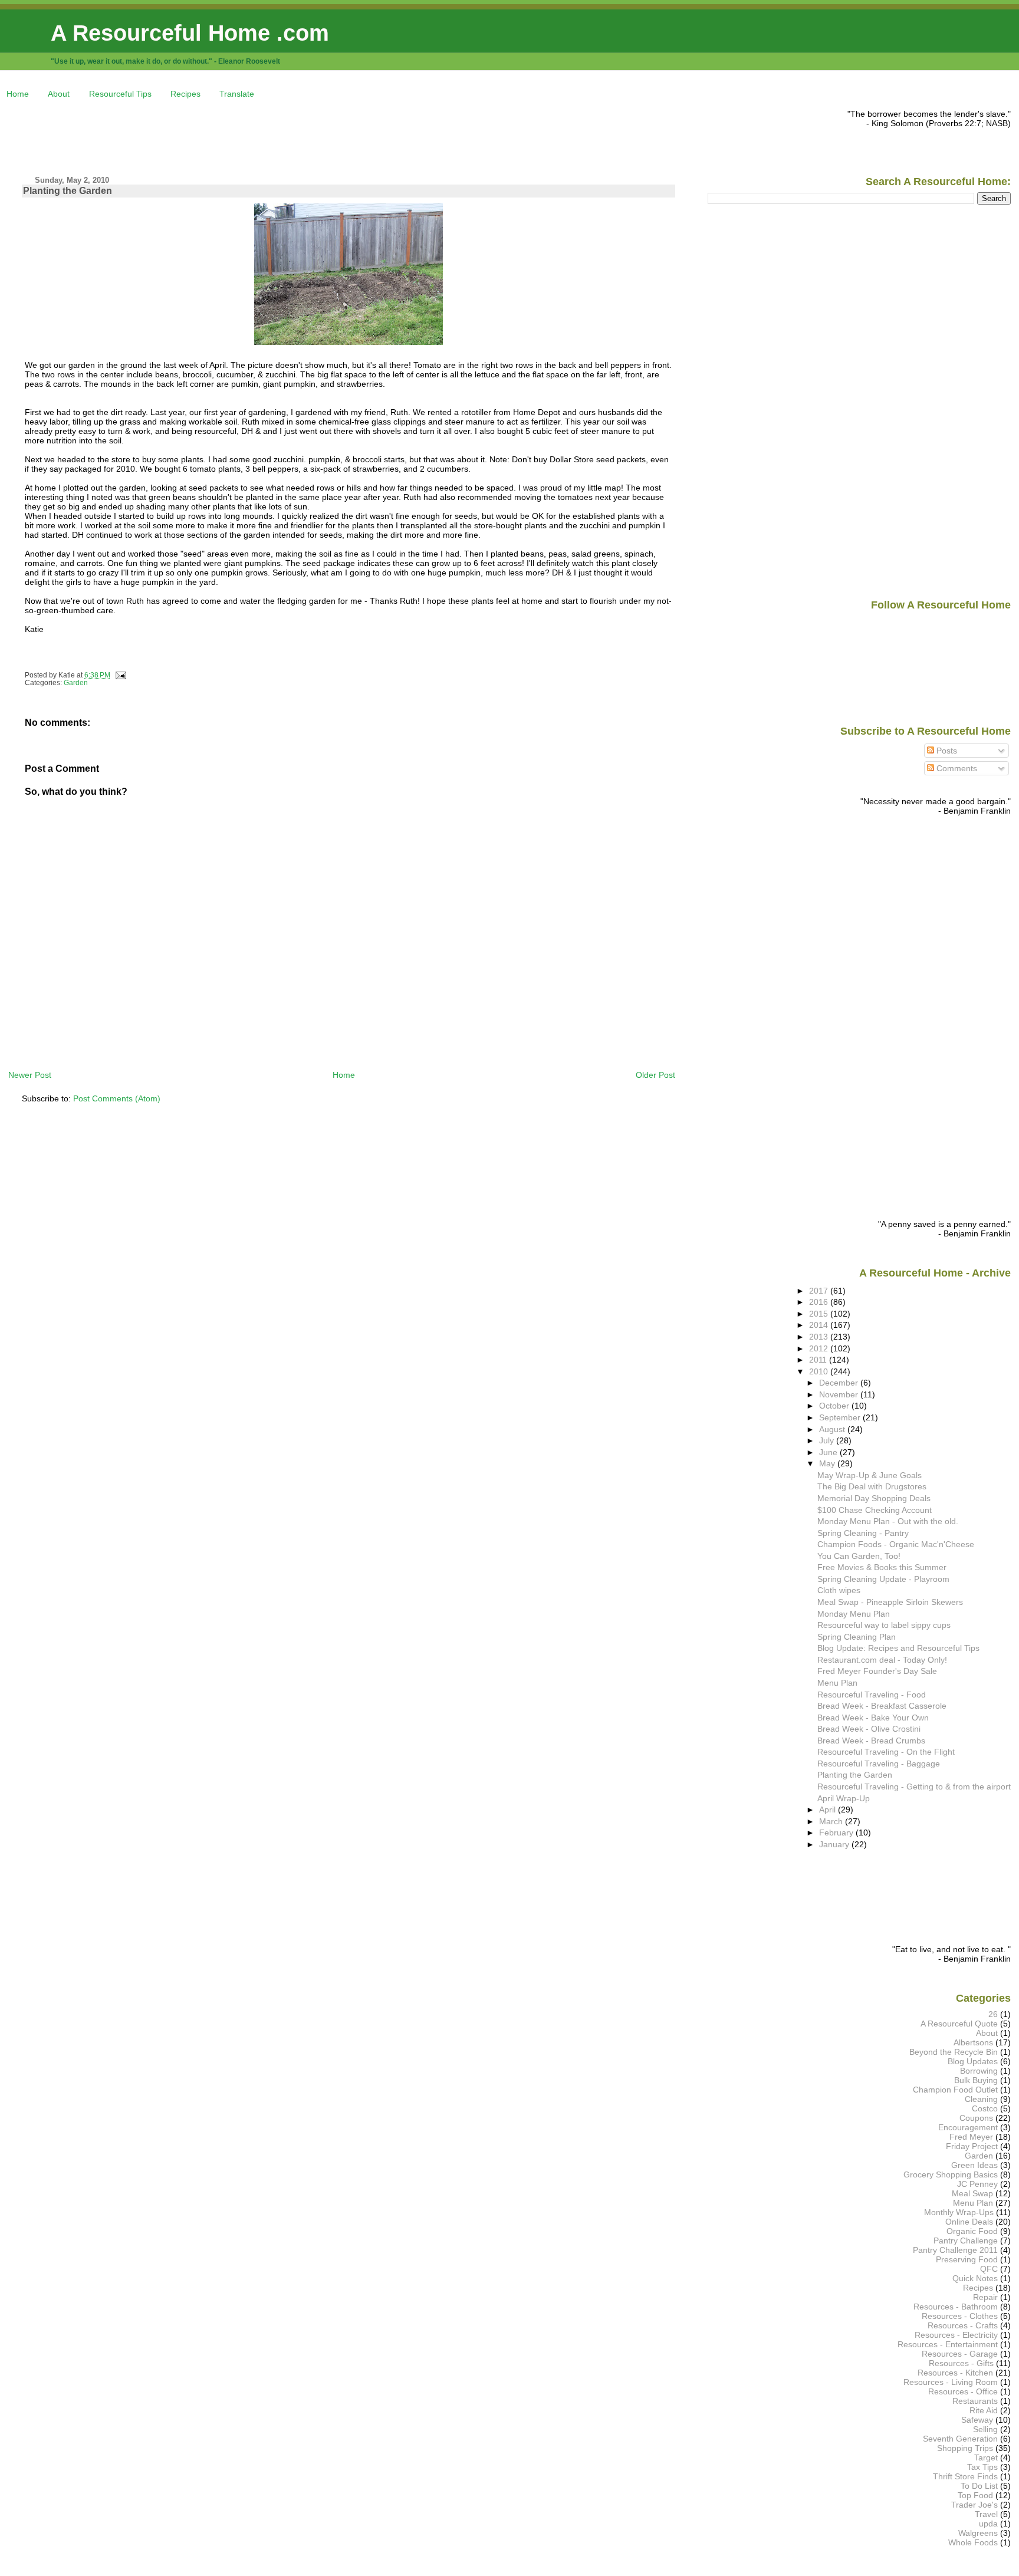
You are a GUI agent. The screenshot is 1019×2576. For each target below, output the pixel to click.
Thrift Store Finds (965, 2476)
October (835, 1406)
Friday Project (972, 2146)
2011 (819, 1360)
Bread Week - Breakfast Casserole (882, 1706)
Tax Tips (982, 2467)
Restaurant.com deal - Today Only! (882, 1660)
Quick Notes (975, 2278)
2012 (820, 1348)
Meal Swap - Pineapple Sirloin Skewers (890, 1602)
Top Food (975, 2495)
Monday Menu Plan (854, 1614)
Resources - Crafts (963, 2325)
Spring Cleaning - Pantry (863, 1533)
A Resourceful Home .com (190, 33)
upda (988, 2524)
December (840, 1383)
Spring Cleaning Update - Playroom (883, 1579)
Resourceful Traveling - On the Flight (886, 1752)
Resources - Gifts (961, 2363)
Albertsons (973, 2042)
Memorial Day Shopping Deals (874, 1498)
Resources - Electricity (956, 2335)
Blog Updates (973, 2061)
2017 (820, 1291)
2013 (820, 1337)
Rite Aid (984, 2410)
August (833, 1429)
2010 (820, 1371)
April (829, 1810)
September (841, 1417)
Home (18, 94)
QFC (989, 2269)
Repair (985, 2297)
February (837, 1833)
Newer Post (30, 1075)
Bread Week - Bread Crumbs (871, 1741)
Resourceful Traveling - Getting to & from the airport (914, 1787)
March (832, 1821)
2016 (820, 1302)
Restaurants (975, 2401)
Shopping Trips (965, 2448)
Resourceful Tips (120, 94)
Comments (956, 768)
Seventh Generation (960, 2439)
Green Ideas (974, 2165)
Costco (985, 2108)
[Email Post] (119, 675)
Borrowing (979, 2071)
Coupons (976, 2118)
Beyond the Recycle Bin (954, 2052)
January (835, 1844)
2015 (820, 1314)
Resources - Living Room (951, 2382)
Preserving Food (967, 2259)
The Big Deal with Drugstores (872, 1486)
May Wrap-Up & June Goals (870, 1475)
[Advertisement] (223, 136)
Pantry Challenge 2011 (955, 2250)
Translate (237, 94)
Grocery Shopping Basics (951, 2174)
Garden (76, 683)
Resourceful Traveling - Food (872, 1695)
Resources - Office (963, 2391)
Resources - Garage (960, 2354)
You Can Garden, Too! (859, 1556)
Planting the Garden (68, 191)
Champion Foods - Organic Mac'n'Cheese (896, 1544)
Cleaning (981, 2099)
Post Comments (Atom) (117, 1098)
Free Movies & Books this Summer (882, 1567)
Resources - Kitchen (955, 2373)
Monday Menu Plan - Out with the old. (888, 1521)
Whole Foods (973, 2542)
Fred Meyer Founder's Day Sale (877, 1671)
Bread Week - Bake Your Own (873, 1718)
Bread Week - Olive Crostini (869, 1729)
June (829, 1452)
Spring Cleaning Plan (857, 1637)
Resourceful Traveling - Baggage (879, 1764)
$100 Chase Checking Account (875, 1510)
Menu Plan (837, 1683)
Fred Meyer (971, 2137)
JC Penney (977, 2184)
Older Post (655, 1075)
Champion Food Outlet (955, 2090)
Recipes (185, 94)
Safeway (977, 2420)
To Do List (979, 2486)
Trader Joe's (974, 2505)
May (828, 1463)
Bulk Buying (976, 2080)
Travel (986, 2514)
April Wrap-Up (844, 1798)
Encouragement (968, 2127)
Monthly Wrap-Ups (959, 2212)
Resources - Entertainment (948, 2344)
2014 (820, 1325)
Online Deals (969, 2222)
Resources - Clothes (960, 2316)
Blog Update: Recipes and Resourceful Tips (898, 1648)
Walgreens (978, 2533)
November (840, 1394)
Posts (946, 751)
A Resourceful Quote (959, 2024)
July (828, 1440)
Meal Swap (972, 2193)
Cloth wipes (839, 1590)
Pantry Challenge (966, 2241)
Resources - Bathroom (956, 2307)
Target (986, 2457)
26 (993, 2014)
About (59, 94)
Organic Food (972, 2231)
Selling (985, 2429)
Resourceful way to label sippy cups (884, 1625)
